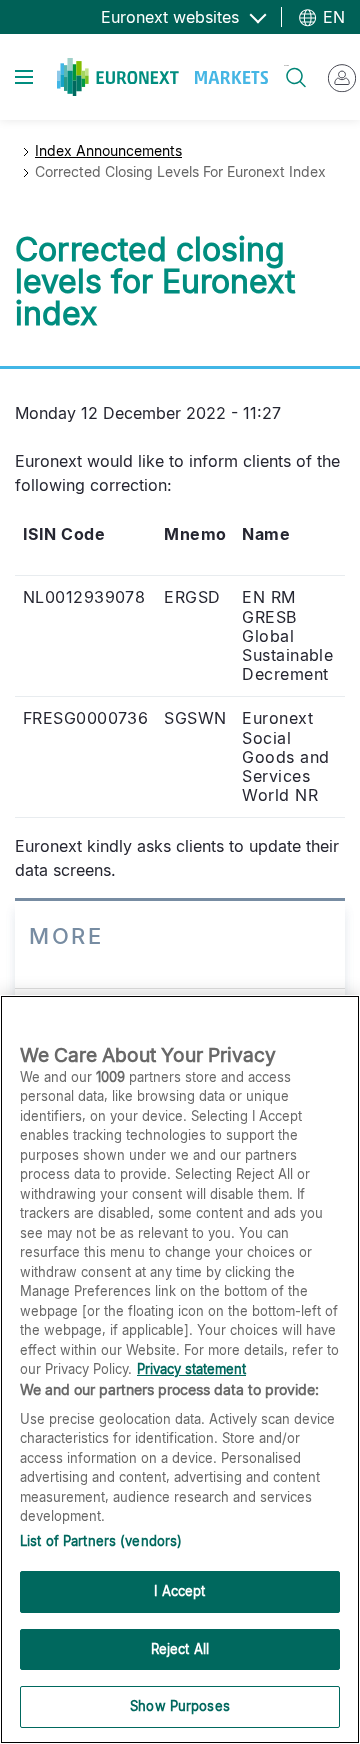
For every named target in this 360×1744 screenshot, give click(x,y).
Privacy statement (191, 1369)
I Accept (179, 1591)
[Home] (162, 77)
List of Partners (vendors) (101, 1541)
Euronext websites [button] (172, 17)
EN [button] (331, 17)
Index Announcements (108, 150)
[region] (180, 1369)
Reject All (180, 1649)
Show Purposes (180, 1706)
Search (286, 65)
